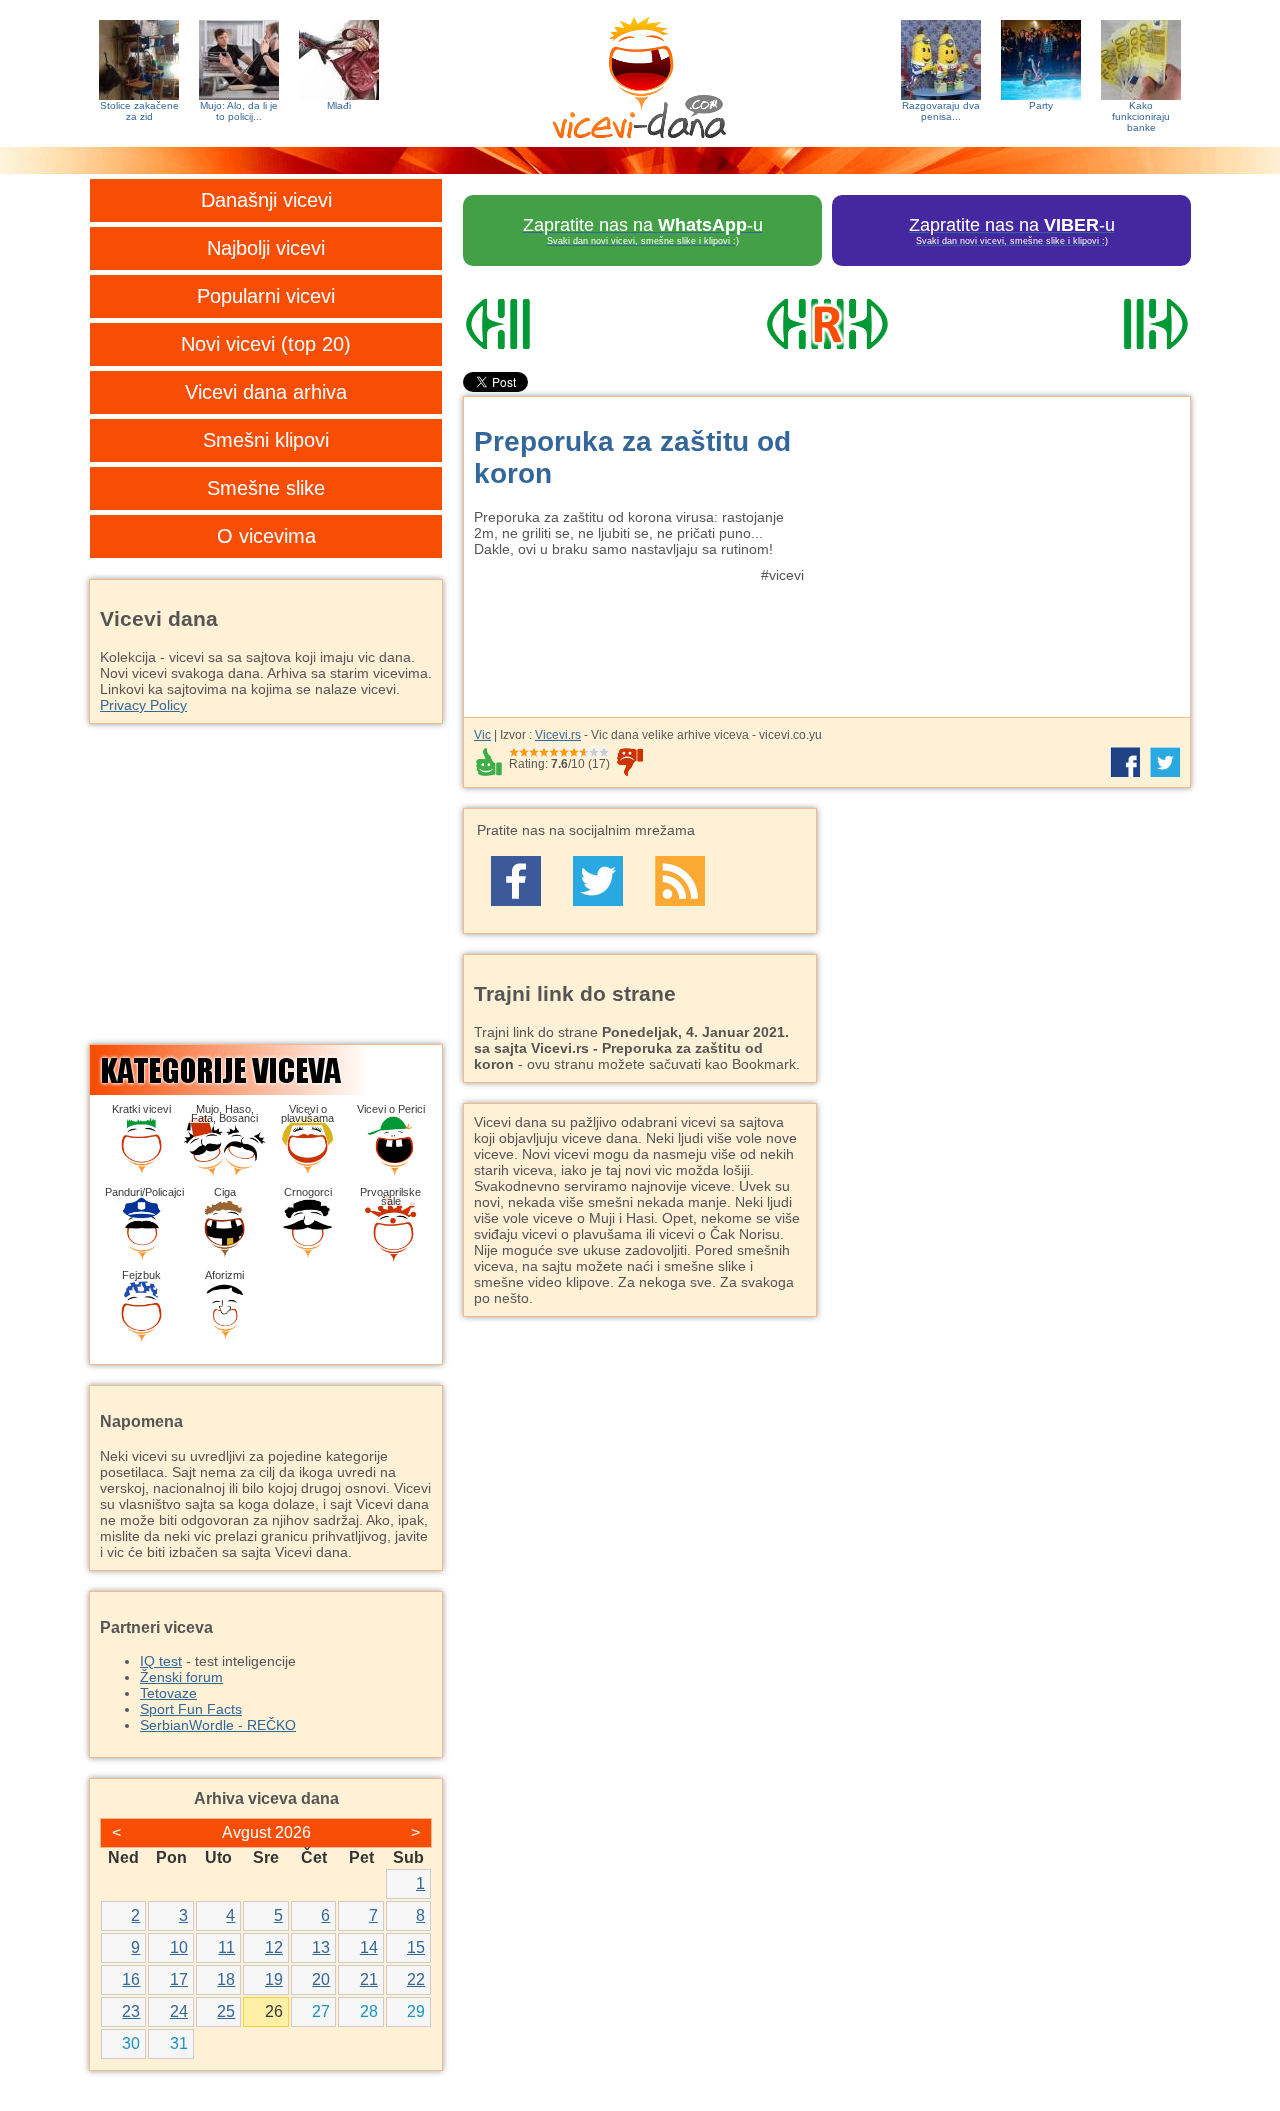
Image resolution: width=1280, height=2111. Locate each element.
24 (179, 2011)
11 (226, 1947)
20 (321, 1979)
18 (226, 1979)
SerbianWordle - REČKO (218, 1725)
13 (321, 1947)
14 (369, 1947)
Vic (482, 735)
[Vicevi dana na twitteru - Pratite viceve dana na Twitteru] (598, 881)
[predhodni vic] (573, 324)
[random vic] (827, 324)
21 (369, 1979)
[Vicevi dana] (640, 73)
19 (274, 1979)
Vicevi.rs (558, 735)
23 (131, 2011)
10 (179, 1947)
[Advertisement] (1005, 547)
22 (416, 1979)
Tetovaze (168, 1693)
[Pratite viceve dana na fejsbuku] (516, 881)
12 (274, 1947)
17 (179, 1979)
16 (131, 1979)
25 (226, 2011)
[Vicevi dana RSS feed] (680, 881)
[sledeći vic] (1081, 324)
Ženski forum (181, 1677)
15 (416, 1947)
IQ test (161, 1661)
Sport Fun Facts (191, 1709)
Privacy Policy (143, 705)
